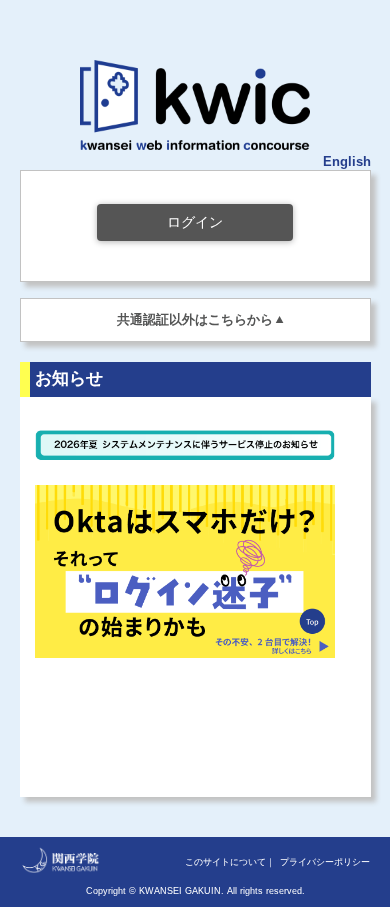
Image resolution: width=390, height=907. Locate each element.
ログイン (195, 222)
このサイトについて (225, 862)
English (347, 161)
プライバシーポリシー (325, 862)
